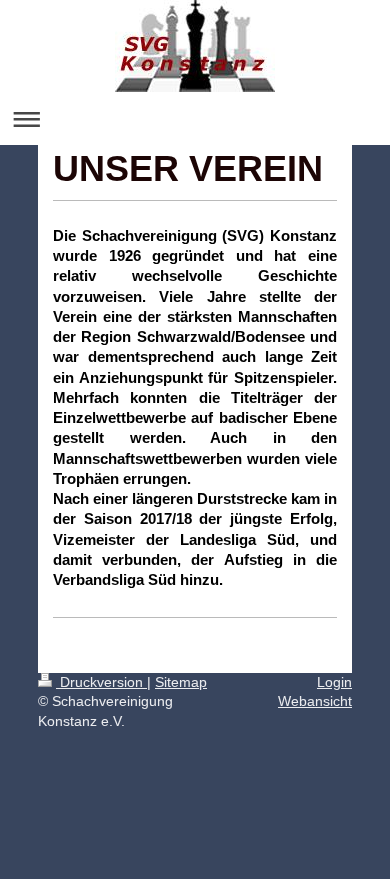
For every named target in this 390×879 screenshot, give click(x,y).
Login (334, 682)
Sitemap (181, 682)
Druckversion (101, 682)
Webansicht (315, 701)
